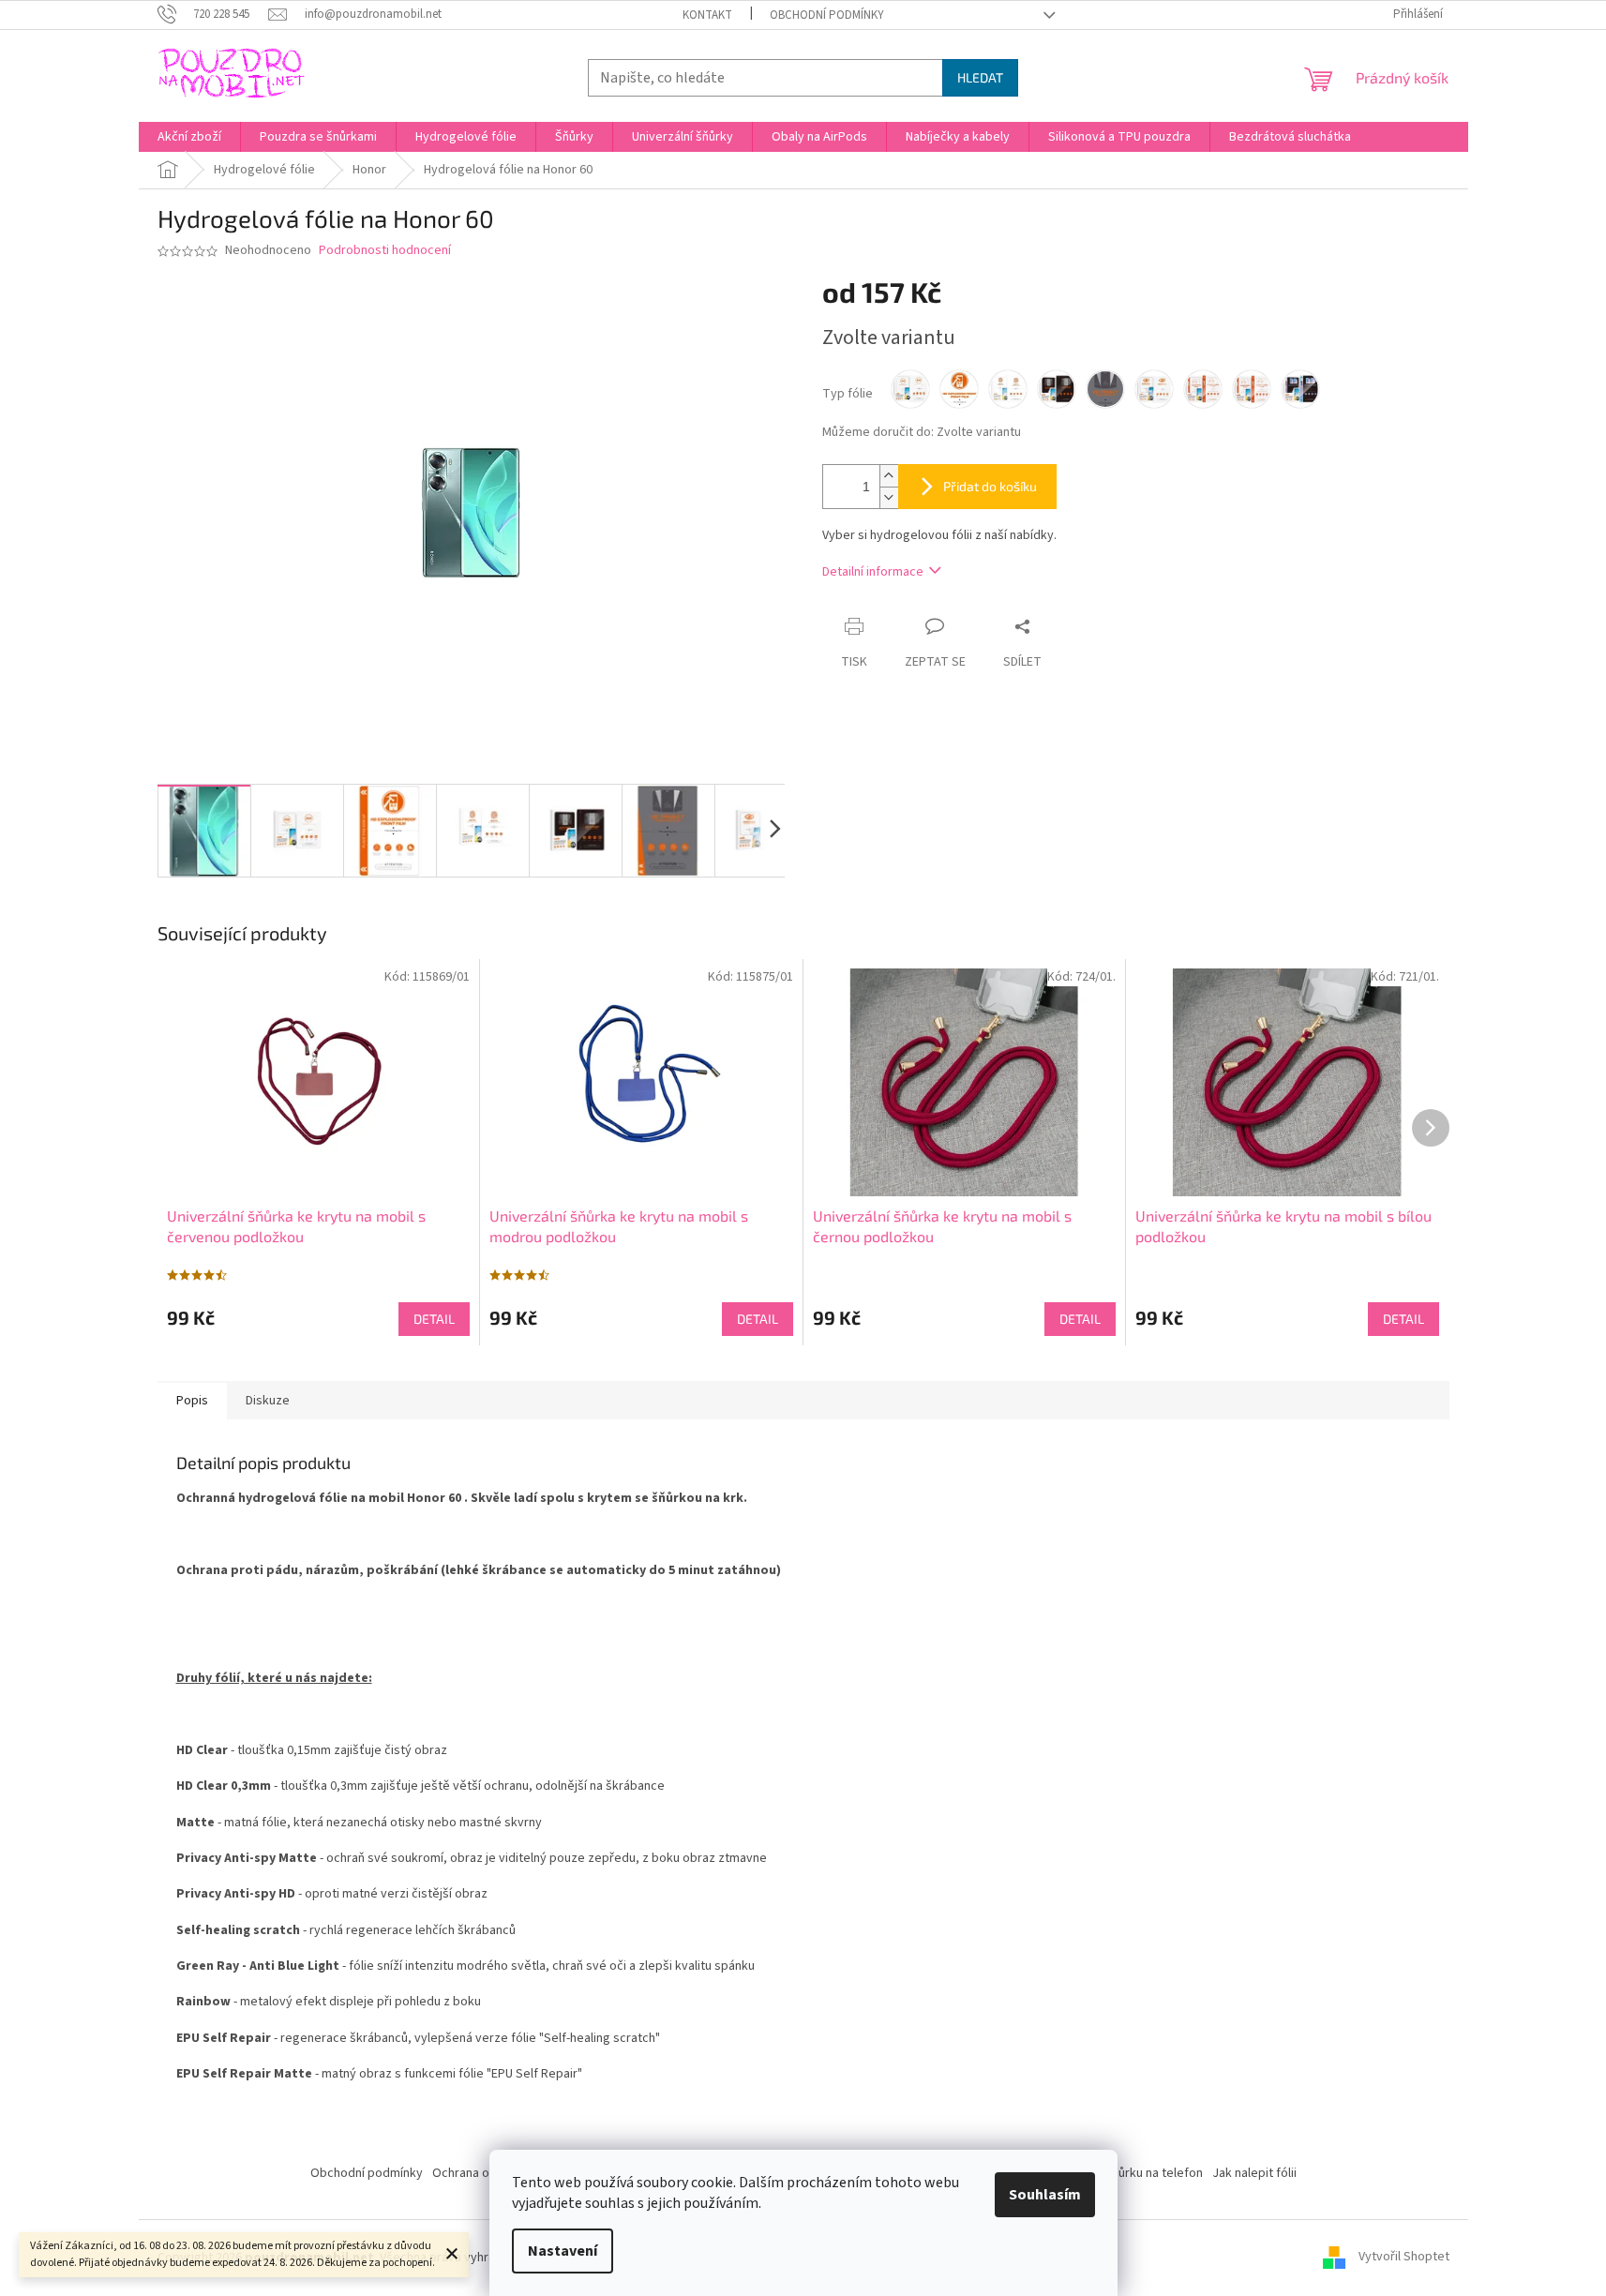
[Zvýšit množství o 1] (889, 476)
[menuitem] (189, 137)
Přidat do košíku (990, 486)
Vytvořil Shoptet (1404, 2258)
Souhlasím (1045, 2195)
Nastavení (563, 2251)
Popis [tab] (192, 1401)
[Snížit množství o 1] (889, 497)
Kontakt (707, 15)
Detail (434, 1319)
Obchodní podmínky (827, 15)
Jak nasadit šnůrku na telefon (1121, 2173)
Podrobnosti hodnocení (385, 251)
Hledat (980, 77)
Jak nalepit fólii (1254, 2173)
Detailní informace (873, 572)
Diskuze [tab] (268, 1401)
